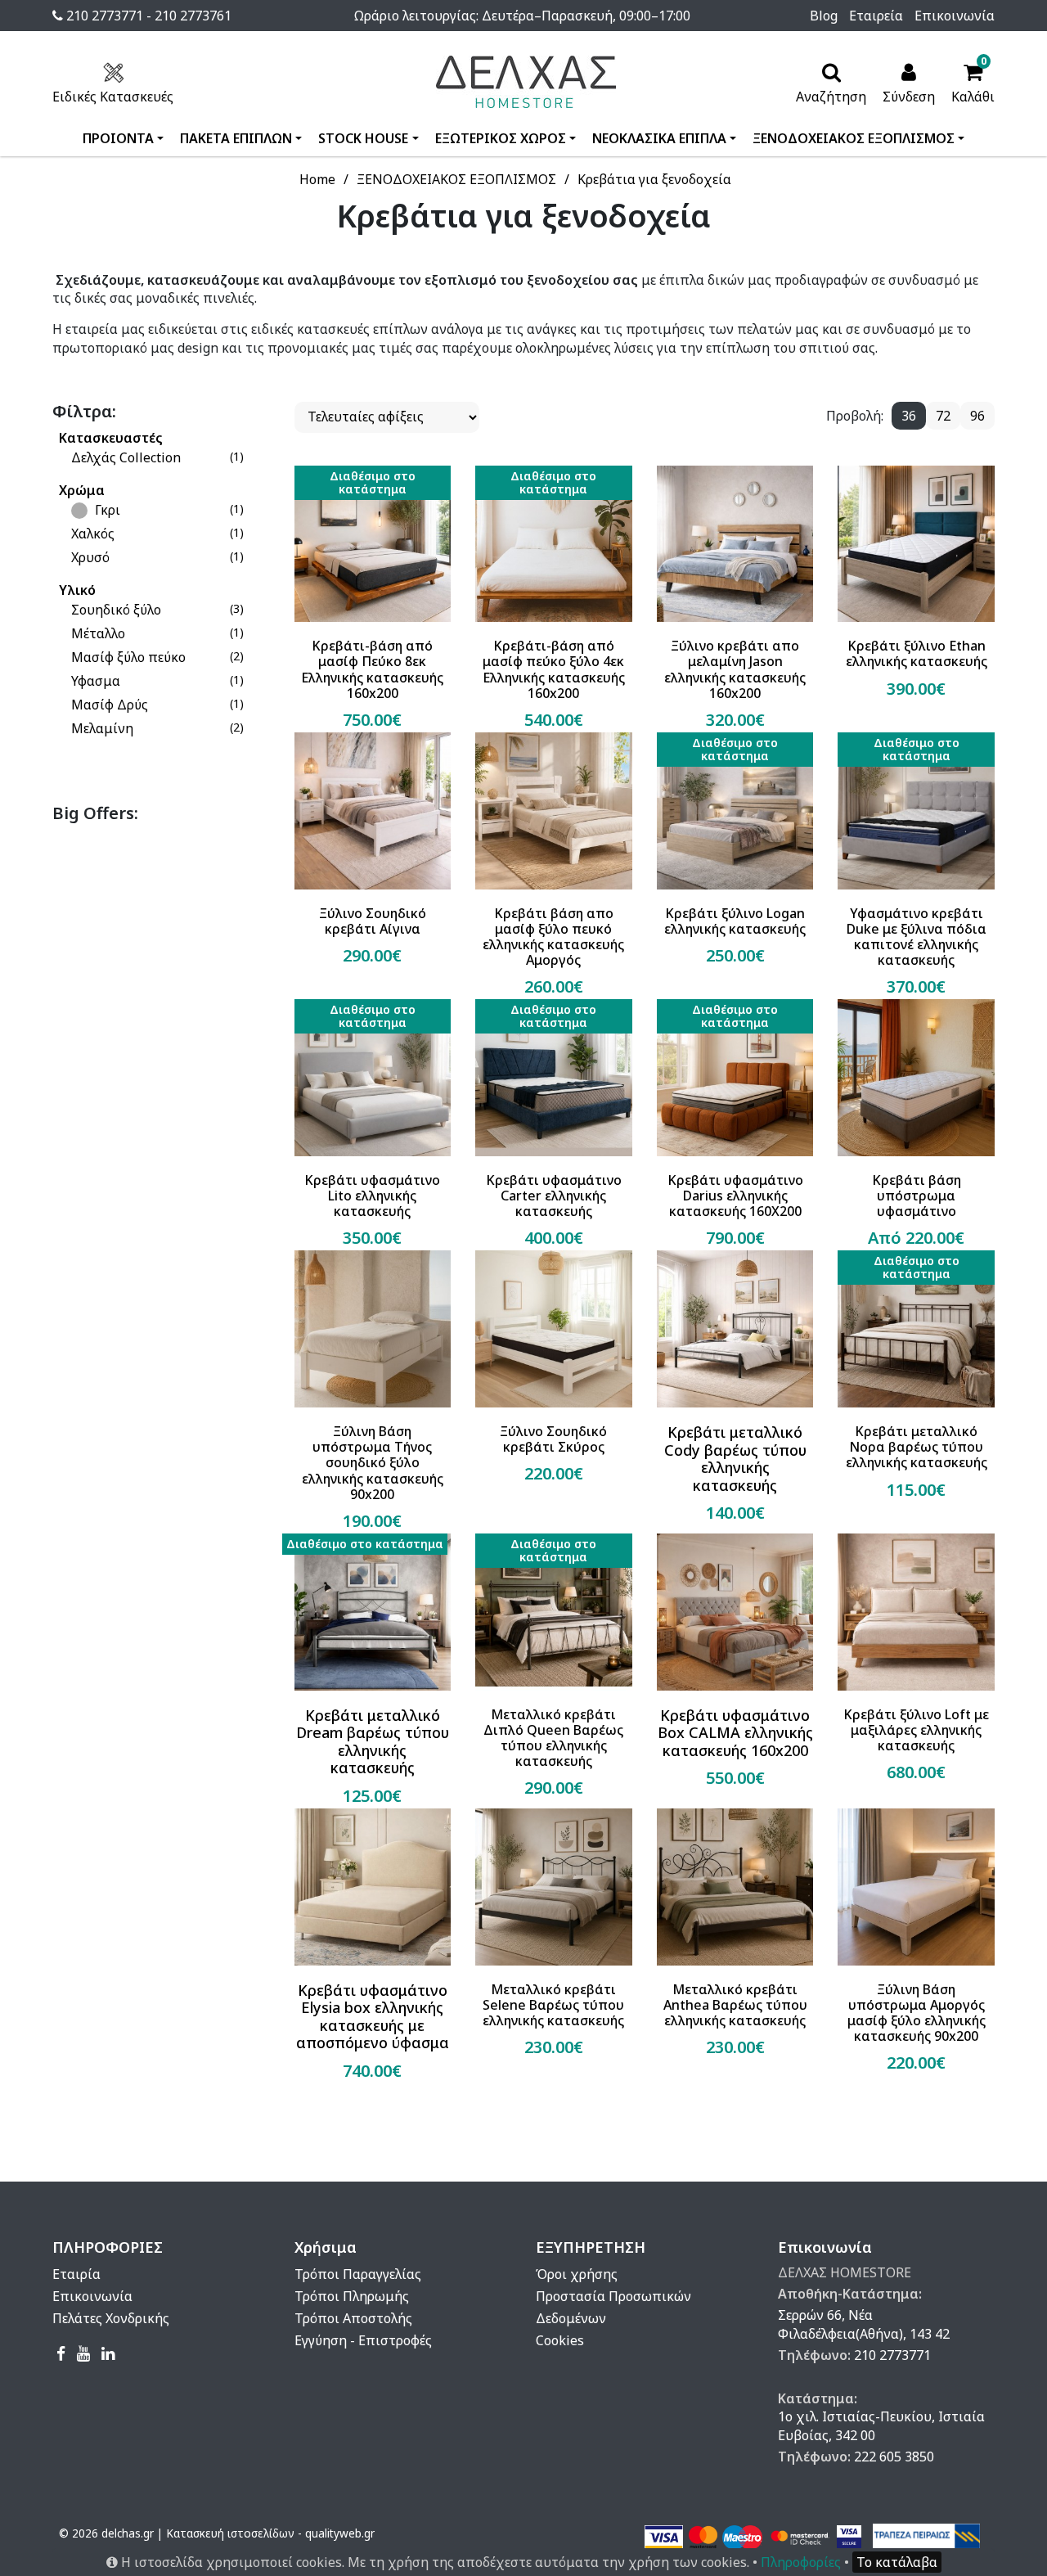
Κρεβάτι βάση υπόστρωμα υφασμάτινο (917, 1196)
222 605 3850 (894, 2457)
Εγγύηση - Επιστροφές (363, 2340)
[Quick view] (353, 687)
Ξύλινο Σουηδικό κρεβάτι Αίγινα (373, 921)
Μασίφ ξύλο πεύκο (128, 657)
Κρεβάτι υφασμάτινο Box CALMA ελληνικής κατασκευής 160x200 (735, 1734)
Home (317, 179)
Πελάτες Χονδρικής (111, 2318)
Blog (824, 16)
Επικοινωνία (955, 16)
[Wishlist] (426, 687)
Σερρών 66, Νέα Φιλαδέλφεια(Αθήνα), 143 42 (864, 2324)
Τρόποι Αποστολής (353, 2318)
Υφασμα (96, 681)
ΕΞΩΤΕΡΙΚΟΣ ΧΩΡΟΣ (501, 138)
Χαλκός (93, 534)
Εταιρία (76, 2274)
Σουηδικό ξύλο (116, 610)
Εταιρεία (876, 16)
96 (977, 416)
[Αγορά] (318, 687)
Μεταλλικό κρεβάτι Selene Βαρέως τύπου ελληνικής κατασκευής (553, 2006)
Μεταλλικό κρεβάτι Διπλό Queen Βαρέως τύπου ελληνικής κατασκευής (553, 1738)
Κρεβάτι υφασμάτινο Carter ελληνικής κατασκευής (554, 1196)
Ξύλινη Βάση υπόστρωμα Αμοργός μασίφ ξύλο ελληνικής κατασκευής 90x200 (917, 2013)
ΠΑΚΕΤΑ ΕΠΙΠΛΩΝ (236, 138)
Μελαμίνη (102, 728)
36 (909, 416)
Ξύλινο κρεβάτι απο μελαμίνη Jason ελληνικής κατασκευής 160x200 (735, 670)
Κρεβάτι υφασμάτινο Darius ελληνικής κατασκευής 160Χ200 (735, 1196)
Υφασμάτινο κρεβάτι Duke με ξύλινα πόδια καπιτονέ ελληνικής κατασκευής (917, 937)
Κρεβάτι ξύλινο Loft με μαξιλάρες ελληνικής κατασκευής (916, 1731)
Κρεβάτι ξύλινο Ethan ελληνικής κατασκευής (917, 654)
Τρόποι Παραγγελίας (358, 2274)
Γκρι (106, 510)
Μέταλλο (98, 633)
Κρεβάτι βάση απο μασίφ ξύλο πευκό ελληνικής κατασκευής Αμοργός (553, 937)
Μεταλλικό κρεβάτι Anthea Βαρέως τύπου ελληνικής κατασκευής (735, 2006)
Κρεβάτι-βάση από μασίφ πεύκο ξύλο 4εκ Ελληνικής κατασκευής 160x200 (554, 670)
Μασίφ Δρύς (110, 705)
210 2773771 (892, 2355)
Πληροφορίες (801, 2562)
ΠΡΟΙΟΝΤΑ (118, 138)
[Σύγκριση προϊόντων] (389, 687)
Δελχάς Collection (126, 457)
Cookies (560, 2340)
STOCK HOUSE (363, 138)
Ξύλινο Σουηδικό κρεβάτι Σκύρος (553, 1439)
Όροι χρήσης (577, 2274)
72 (943, 416)
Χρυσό (90, 557)
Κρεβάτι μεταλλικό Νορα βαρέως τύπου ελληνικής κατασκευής (917, 1448)
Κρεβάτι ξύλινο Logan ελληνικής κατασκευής (735, 921)
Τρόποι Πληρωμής (352, 2296)
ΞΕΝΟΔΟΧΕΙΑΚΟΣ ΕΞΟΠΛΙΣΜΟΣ (854, 138)
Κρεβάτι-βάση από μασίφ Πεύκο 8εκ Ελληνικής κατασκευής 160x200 (372, 670)
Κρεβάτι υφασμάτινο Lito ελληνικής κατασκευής (372, 1196)
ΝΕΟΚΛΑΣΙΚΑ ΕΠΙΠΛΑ (659, 138)
